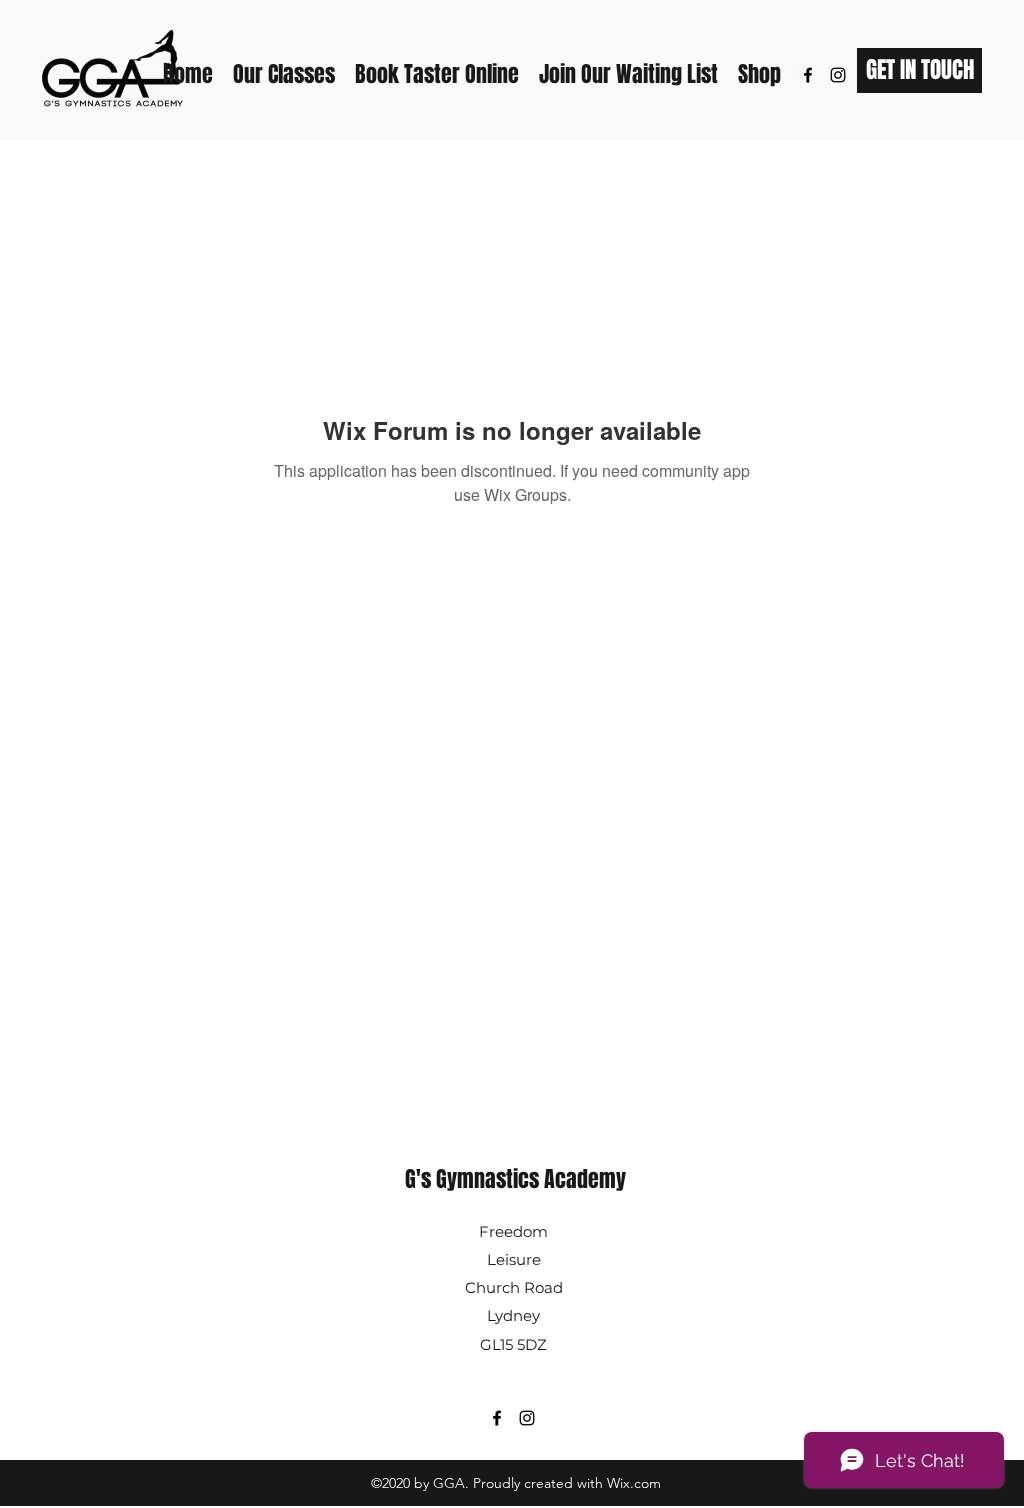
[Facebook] (808, 75)
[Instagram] (838, 75)
